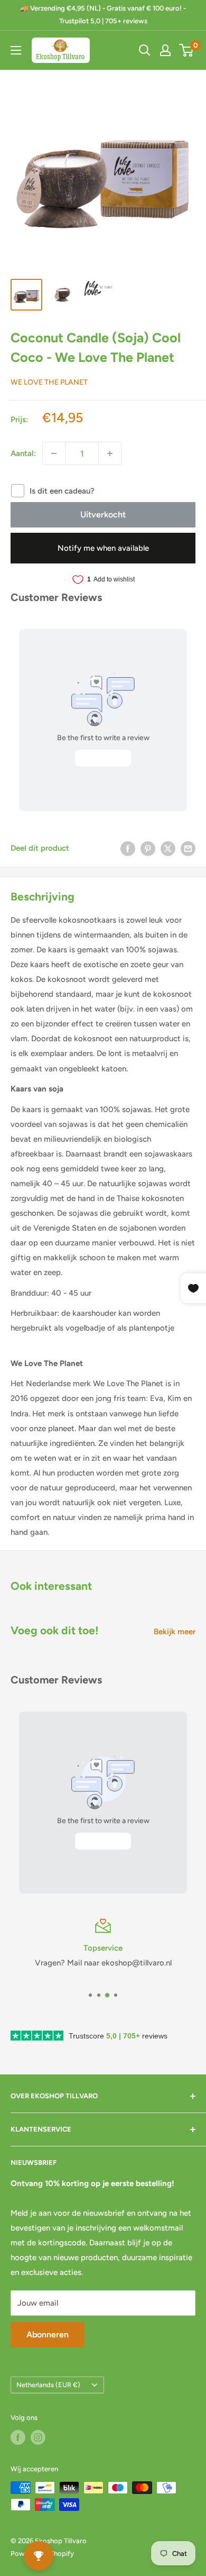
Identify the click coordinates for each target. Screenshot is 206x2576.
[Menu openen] (16, 50)
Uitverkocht (103, 515)
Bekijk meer (175, 1632)
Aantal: (23, 453)
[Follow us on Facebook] (18, 2437)
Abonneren (48, 2334)
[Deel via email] (188, 848)
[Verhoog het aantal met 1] (110, 453)
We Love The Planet (49, 382)
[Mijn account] (165, 50)
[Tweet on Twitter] (168, 848)
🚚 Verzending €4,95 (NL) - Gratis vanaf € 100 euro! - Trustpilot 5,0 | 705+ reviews (103, 15)
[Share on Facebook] (128, 848)
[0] (187, 50)
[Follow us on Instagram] (38, 2437)
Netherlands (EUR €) (48, 2385)
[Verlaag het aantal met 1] (54, 453)
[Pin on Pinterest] (148, 848)
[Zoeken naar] (145, 50)
